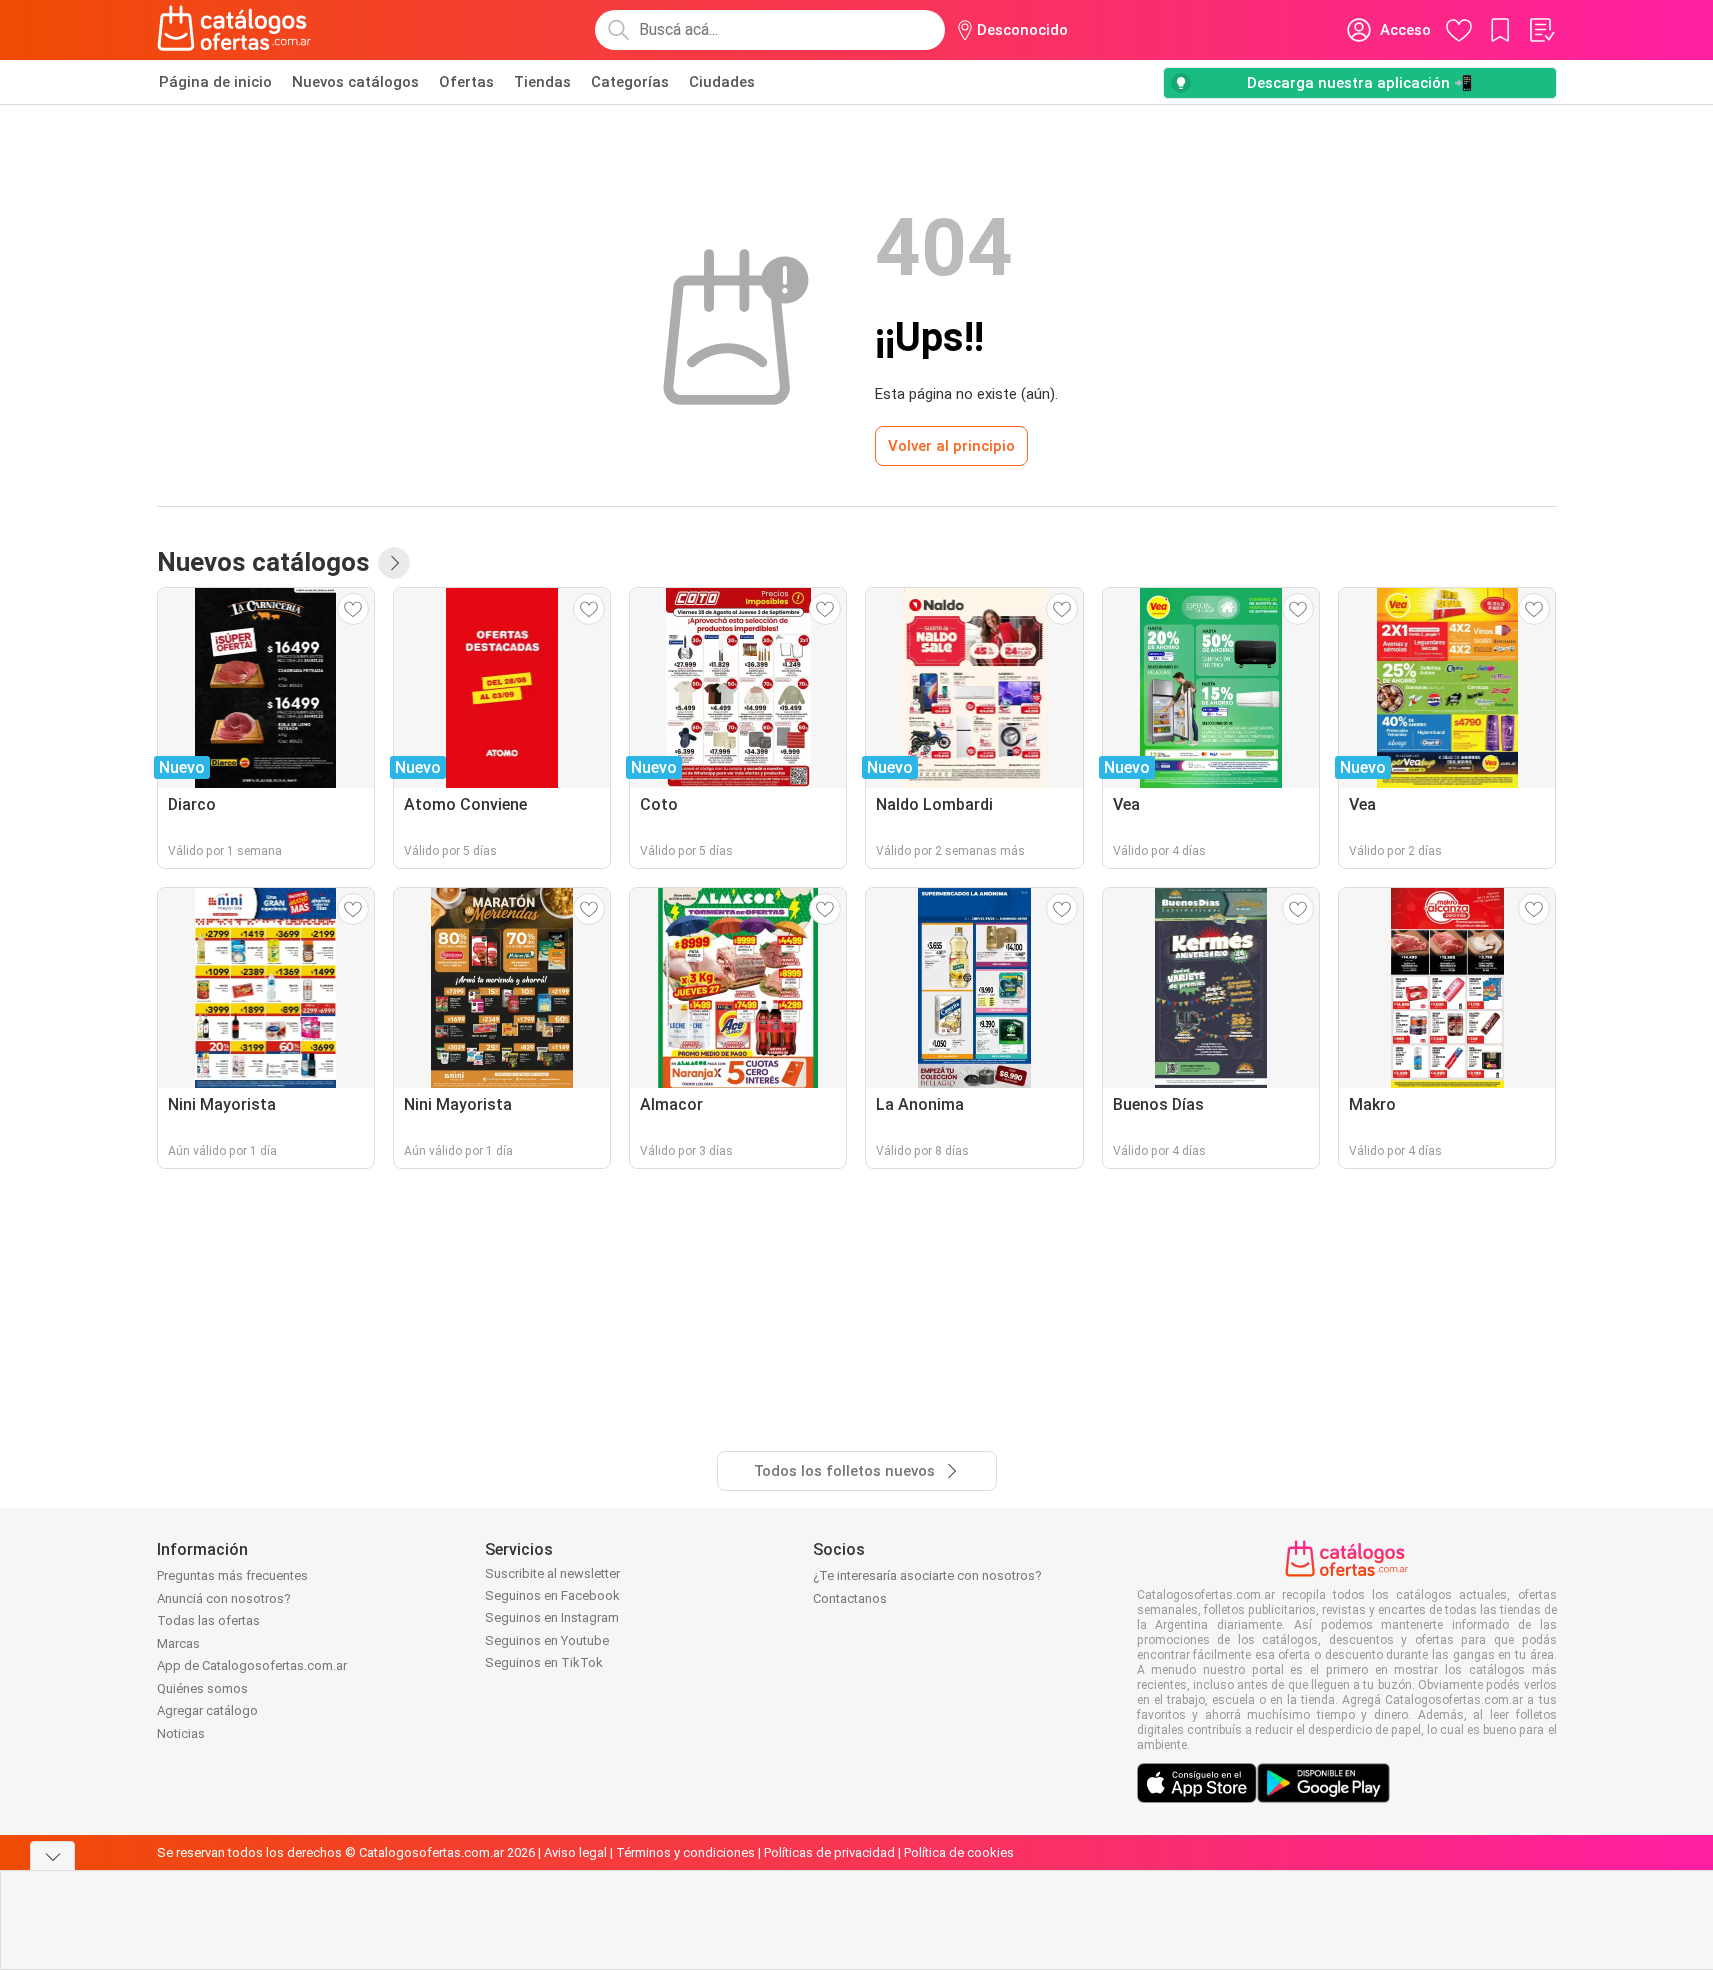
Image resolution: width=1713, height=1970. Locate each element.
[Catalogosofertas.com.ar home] (234, 30)
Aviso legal (575, 1852)
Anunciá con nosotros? (224, 1598)
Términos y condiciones (685, 1852)
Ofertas (466, 82)
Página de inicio (215, 82)
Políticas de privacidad (829, 1852)
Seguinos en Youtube (547, 1640)
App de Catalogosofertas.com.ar (252, 1665)
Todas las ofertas (208, 1620)
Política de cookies (959, 1852)
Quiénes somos (202, 1688)
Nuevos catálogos (355, 82)
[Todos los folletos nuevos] (394, 563)
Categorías (630, 82)
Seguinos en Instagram (552, 1617)
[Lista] (1541, 30)
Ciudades (722, 82)
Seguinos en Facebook (552, 1595)
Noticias (181, 1733)
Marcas (178, 1643)
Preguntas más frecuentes (232, 1575)
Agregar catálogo (207, 1710)
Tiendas (542, 82)
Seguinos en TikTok (544, 1662)
